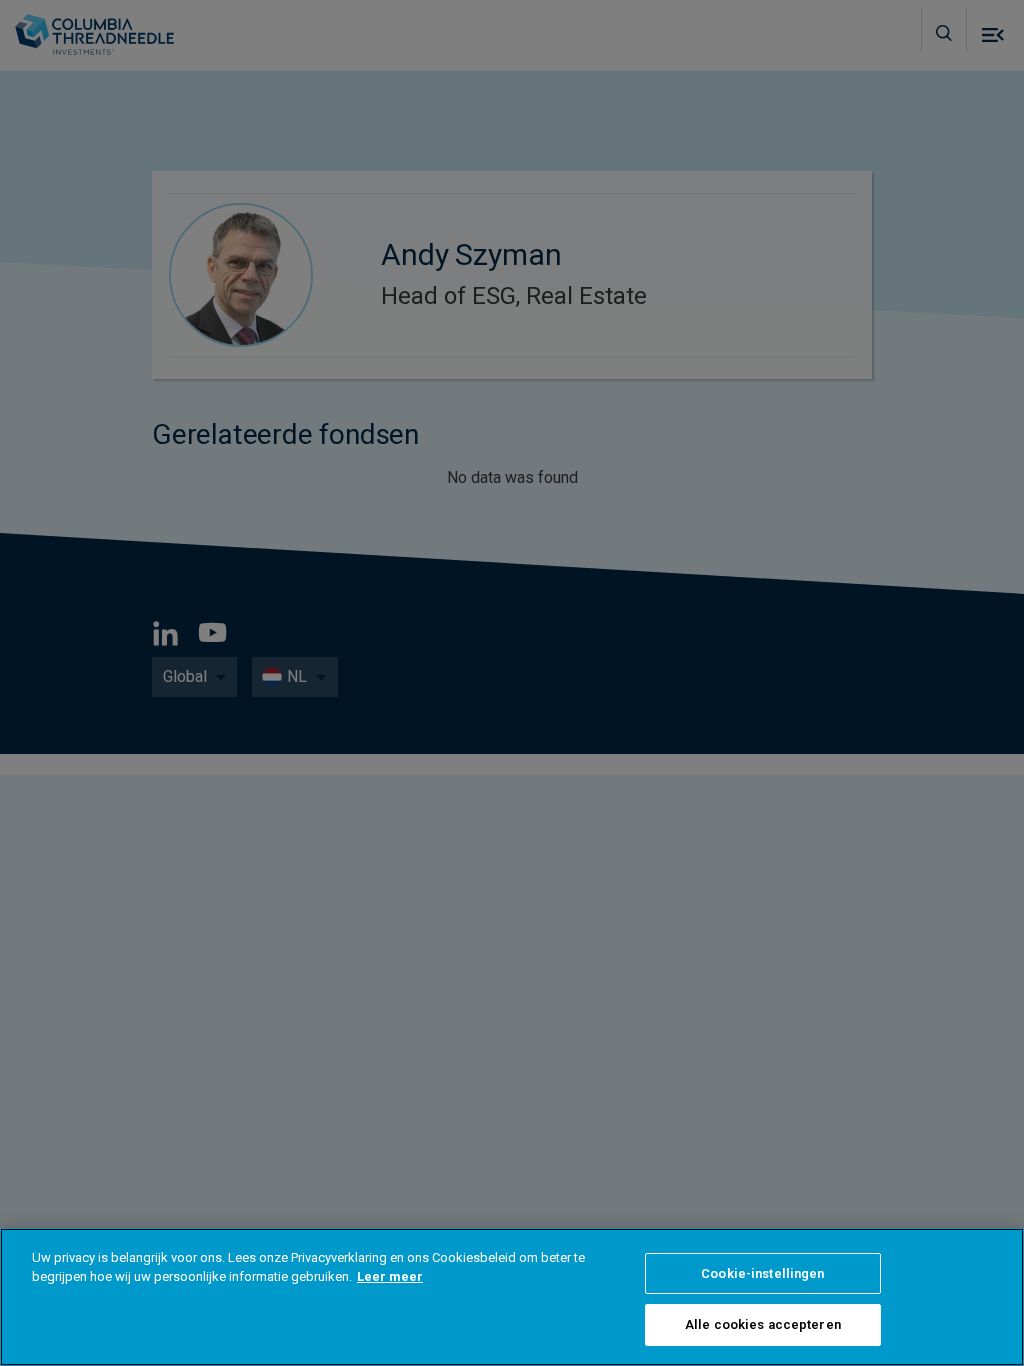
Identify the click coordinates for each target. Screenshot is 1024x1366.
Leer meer (390, 1276)
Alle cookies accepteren (763, 1324)
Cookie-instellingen (762, 1273)
